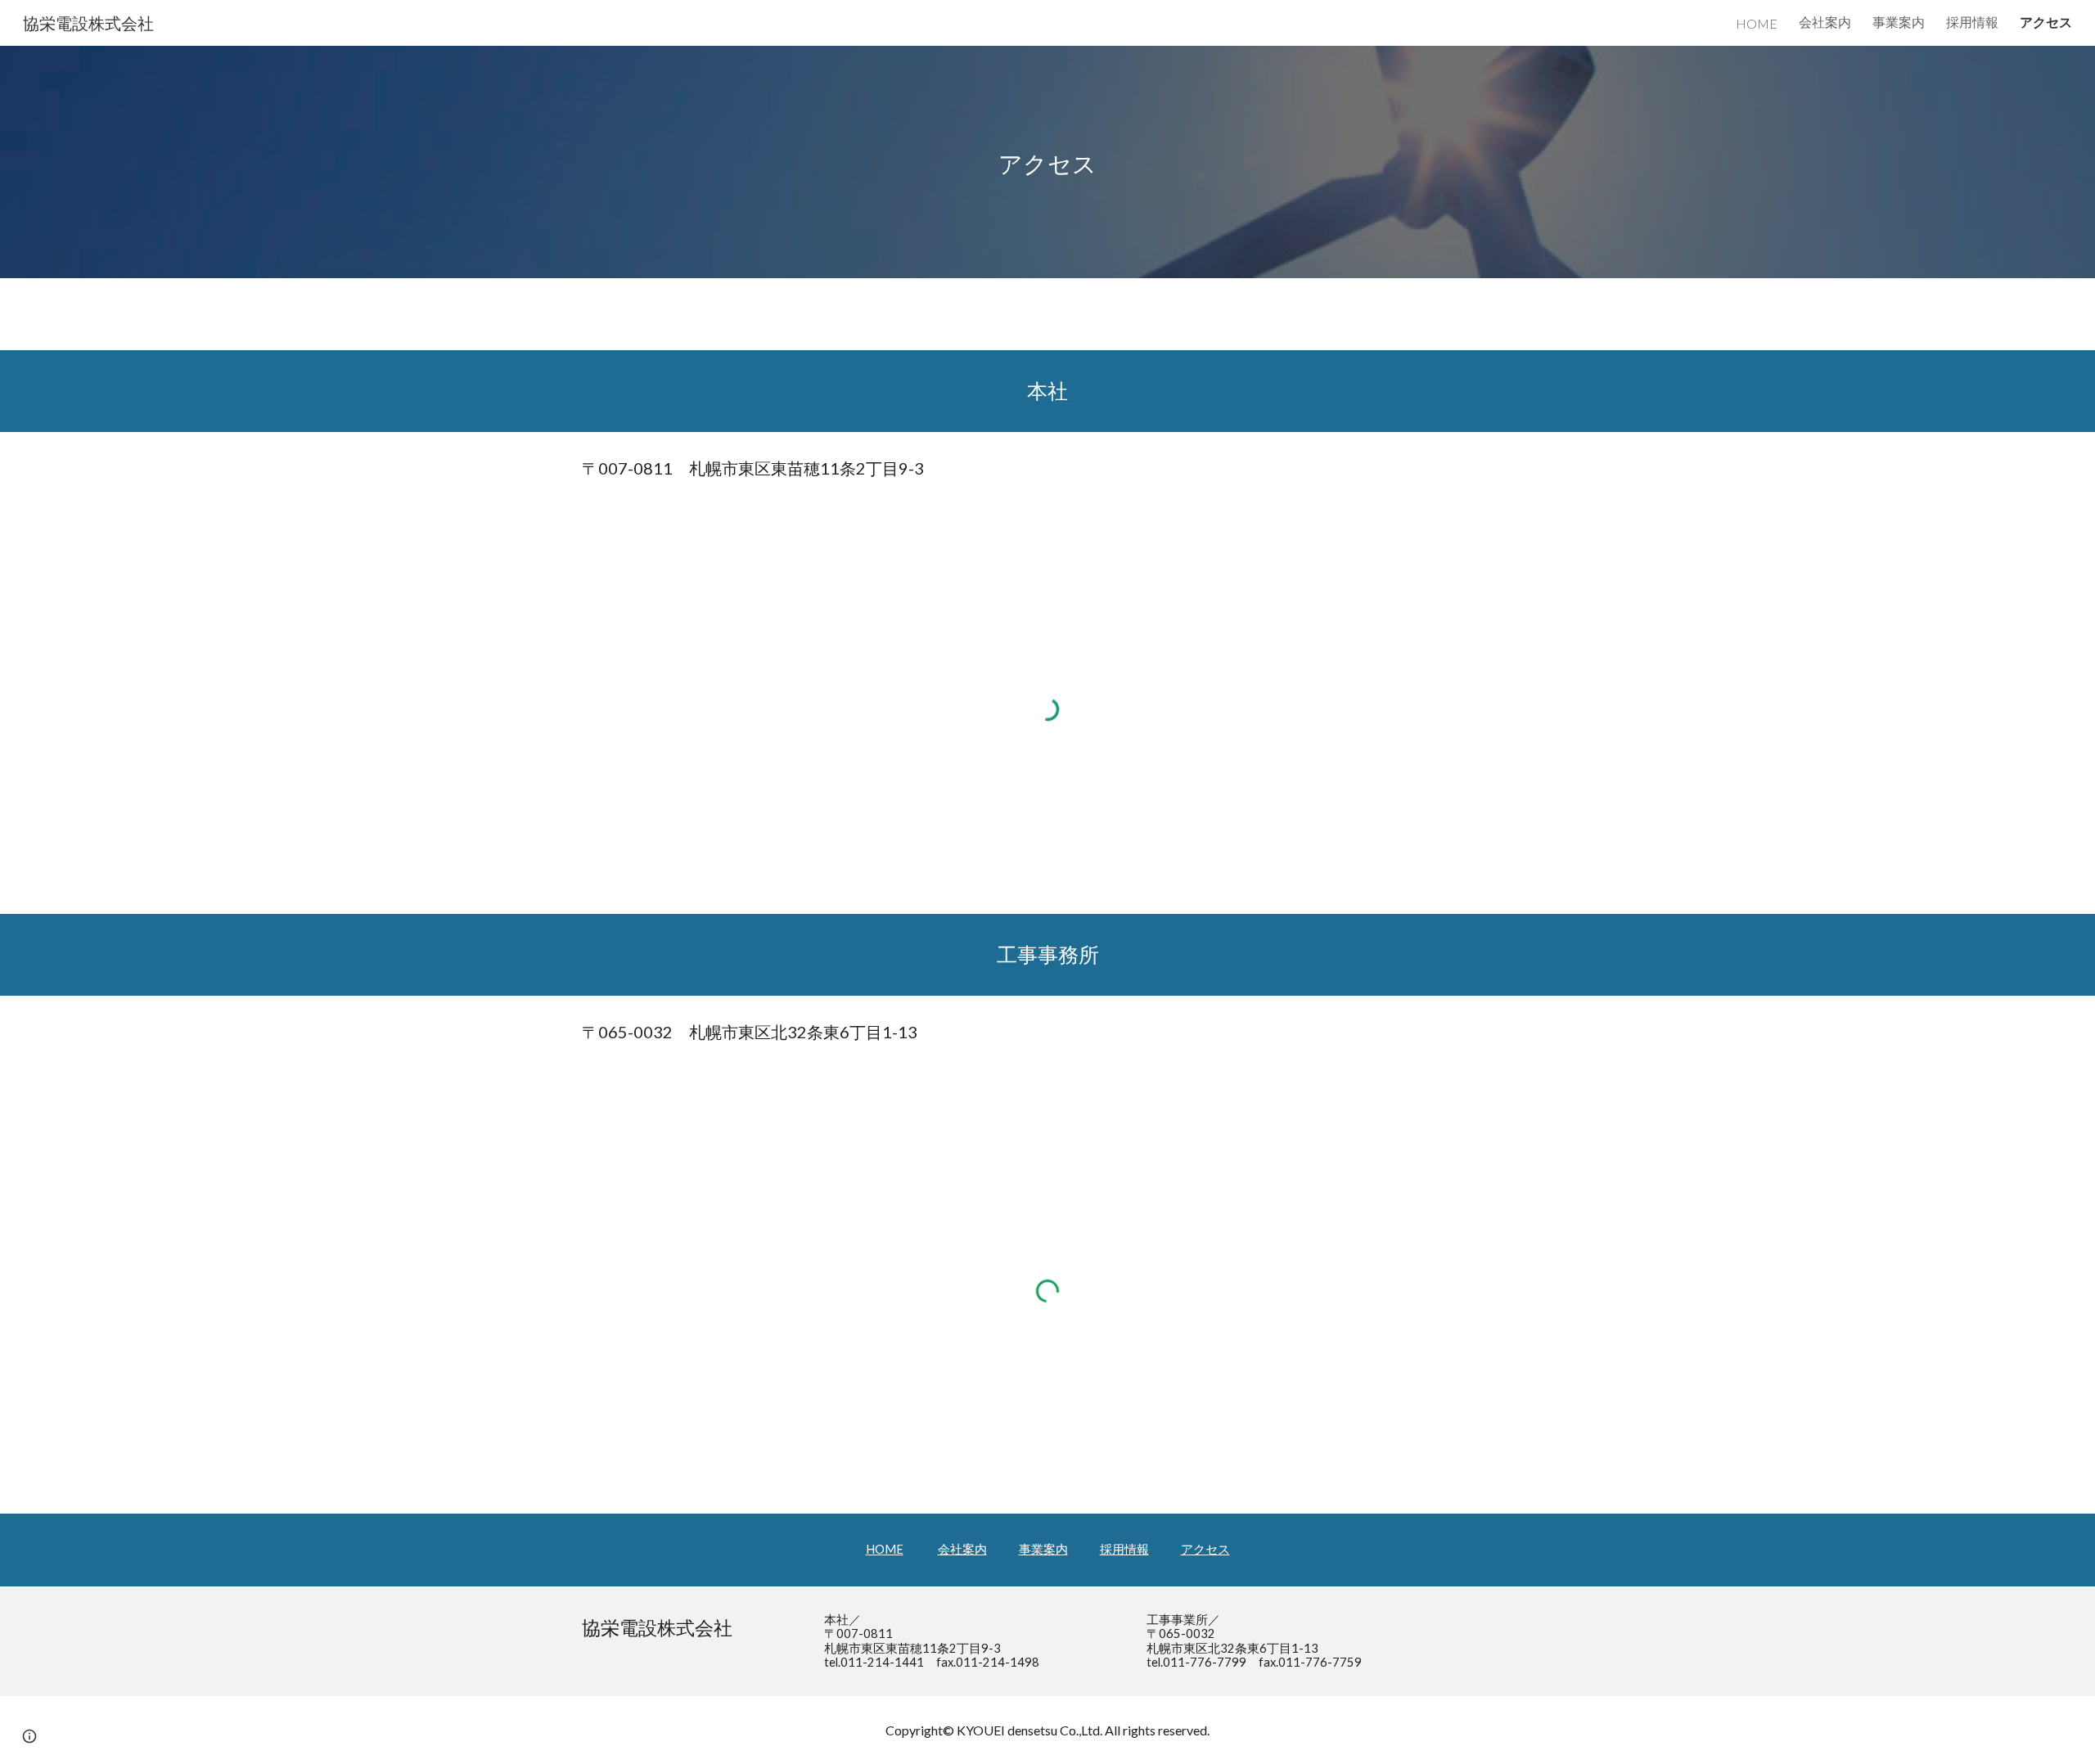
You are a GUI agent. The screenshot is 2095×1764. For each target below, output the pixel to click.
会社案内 (962, 1549)
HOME (885, 1549)
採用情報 (1124, 1549)
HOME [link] (1757, 23)
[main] (1047, 162)
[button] (29, 1736)
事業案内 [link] (1899, 22)
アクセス (1205, 1549)
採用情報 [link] (1972, 22)
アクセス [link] (2046, 22)
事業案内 (1043, 1549)
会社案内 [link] (1825, 22)
